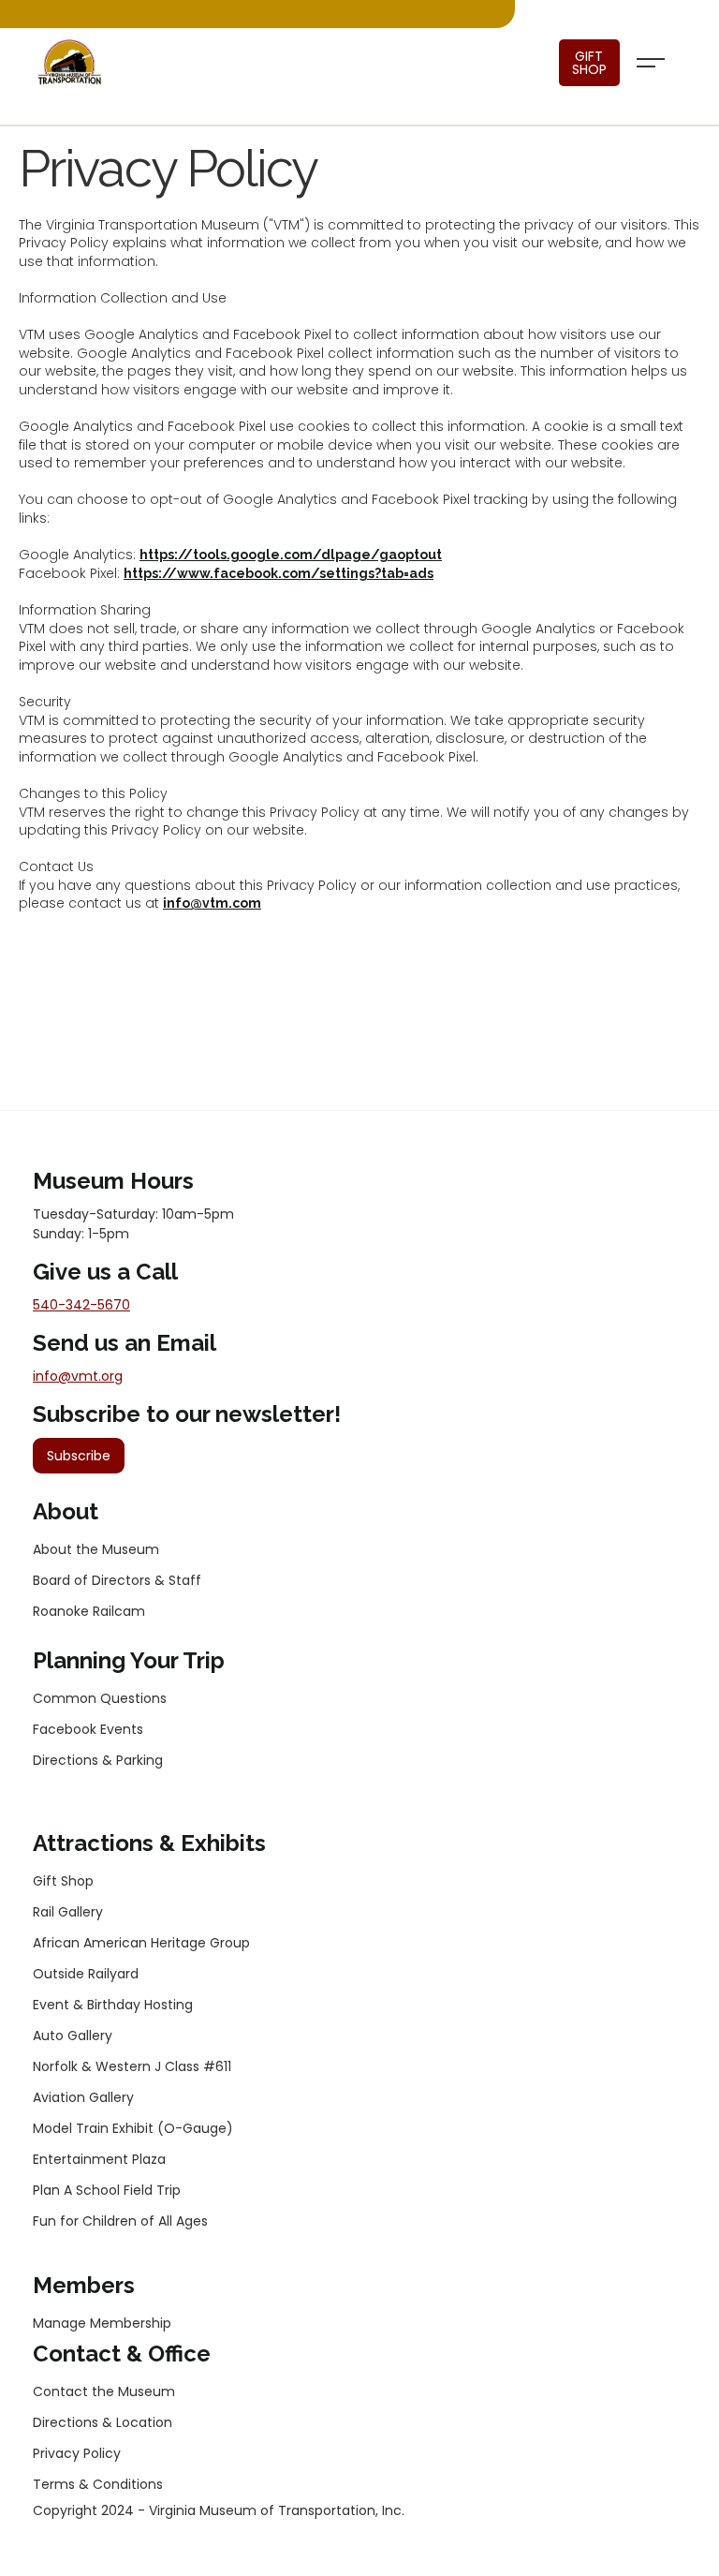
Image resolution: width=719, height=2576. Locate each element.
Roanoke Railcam (89, 1611)
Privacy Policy (77, 2453)
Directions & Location (103, 2422)
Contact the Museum (104, 2391)
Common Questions (100, 1698)
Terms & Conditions (98, 2484)
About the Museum (96, 1549)
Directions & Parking (98, 1760)
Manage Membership (102, 2323)
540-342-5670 (81, 1305)
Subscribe (79, 1456)
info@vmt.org (78, 1376)
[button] (651, 63)
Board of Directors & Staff (117, 1580)
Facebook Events (88, 1729)
